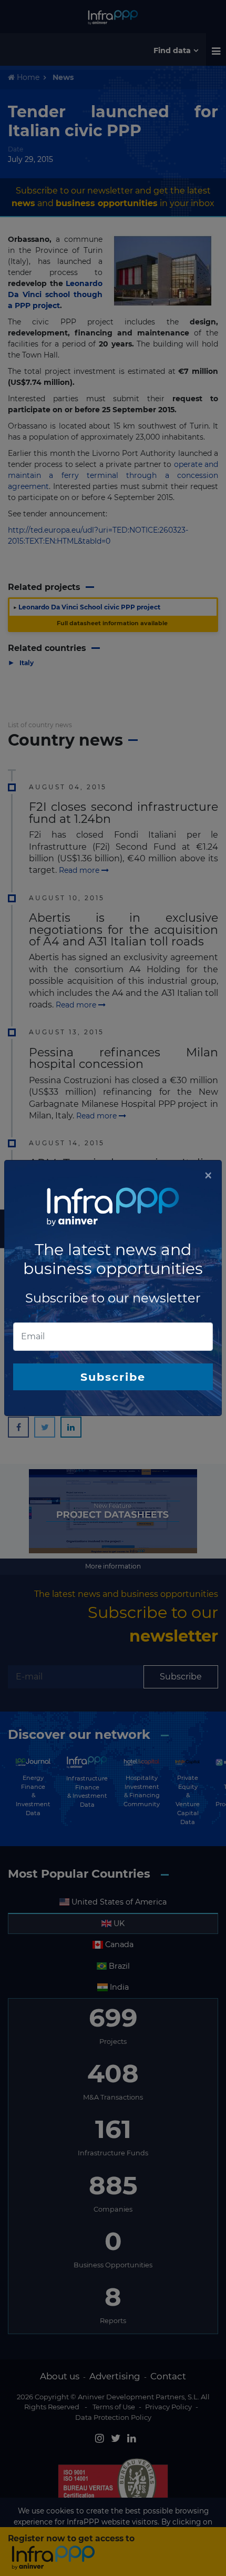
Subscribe (113, 1377)
